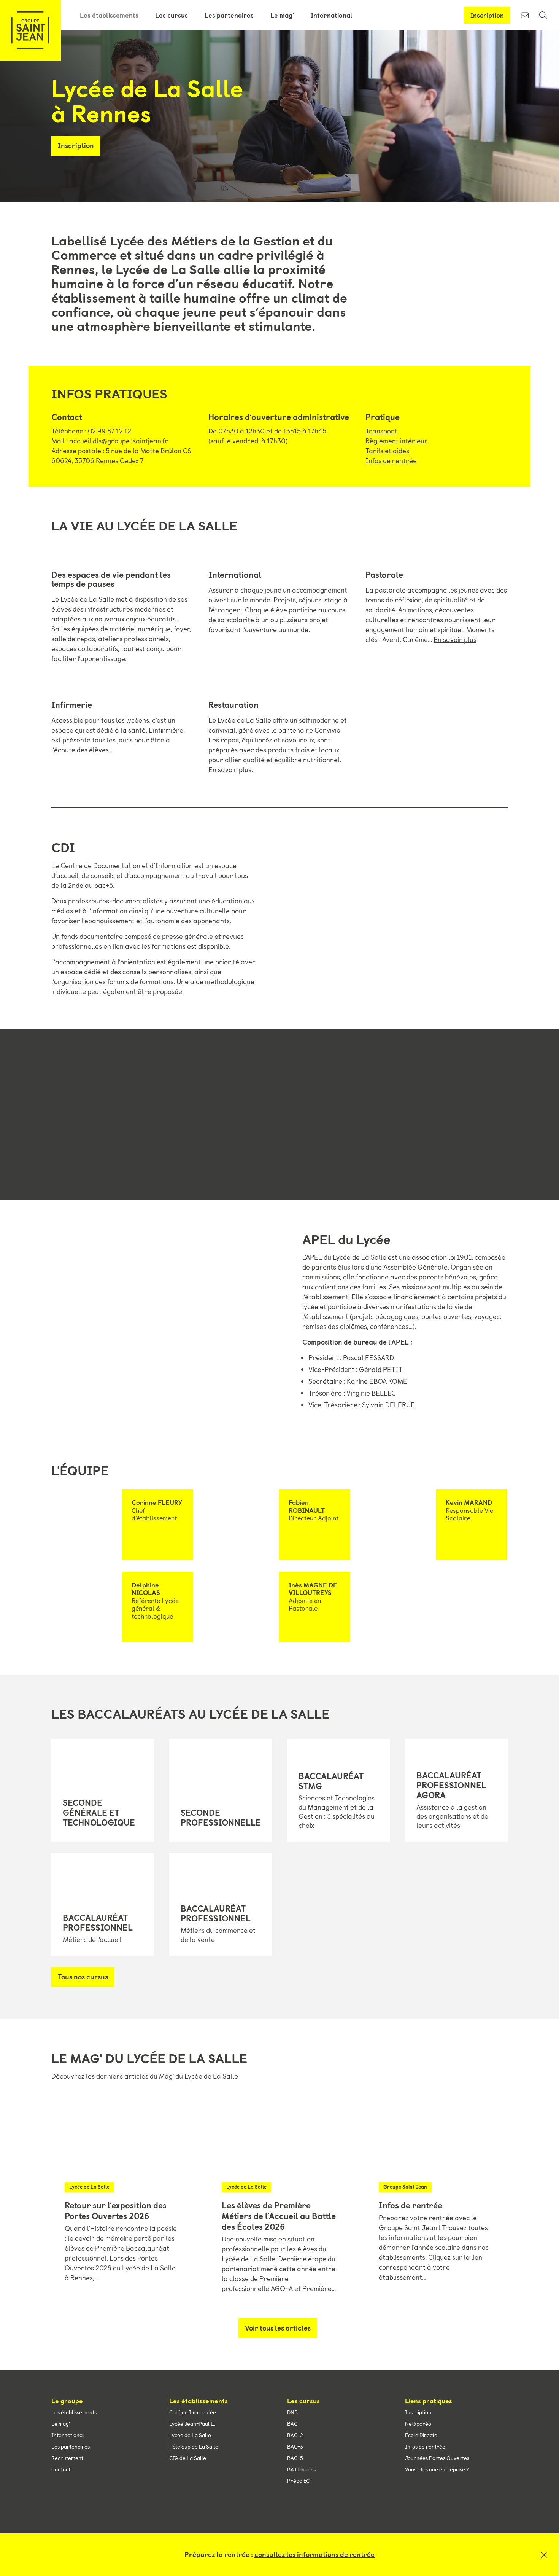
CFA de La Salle (188, 2458)
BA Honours (301, 2469)
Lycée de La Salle (190, 2435)
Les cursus (172, 15)
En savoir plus (455, 640)
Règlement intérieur (397, 441)
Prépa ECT (300, 2481)
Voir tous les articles (278, 2328)
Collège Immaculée (193, 2412)
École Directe (421, 2435)
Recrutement (67, 2458)
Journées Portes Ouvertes (437, 2458)
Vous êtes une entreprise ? (437, 2469)
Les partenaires (229, 15)
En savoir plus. (231, 770)
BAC (292, 2424)
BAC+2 (295, 2435)
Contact (61, 2469)
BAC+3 (295, 2447)
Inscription (487, 15)
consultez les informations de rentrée (314, 2555)
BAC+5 (295, 2458)
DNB (292, 2412)
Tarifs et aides (387, 451)
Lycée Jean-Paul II (192, 2424)
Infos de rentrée (391, 461)
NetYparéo (418, 2424)
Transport (381, 431)
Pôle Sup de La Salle (194, 2447)
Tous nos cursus (83, 1977)
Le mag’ (282, 15)
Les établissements (109, 15)
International (332, 15)
